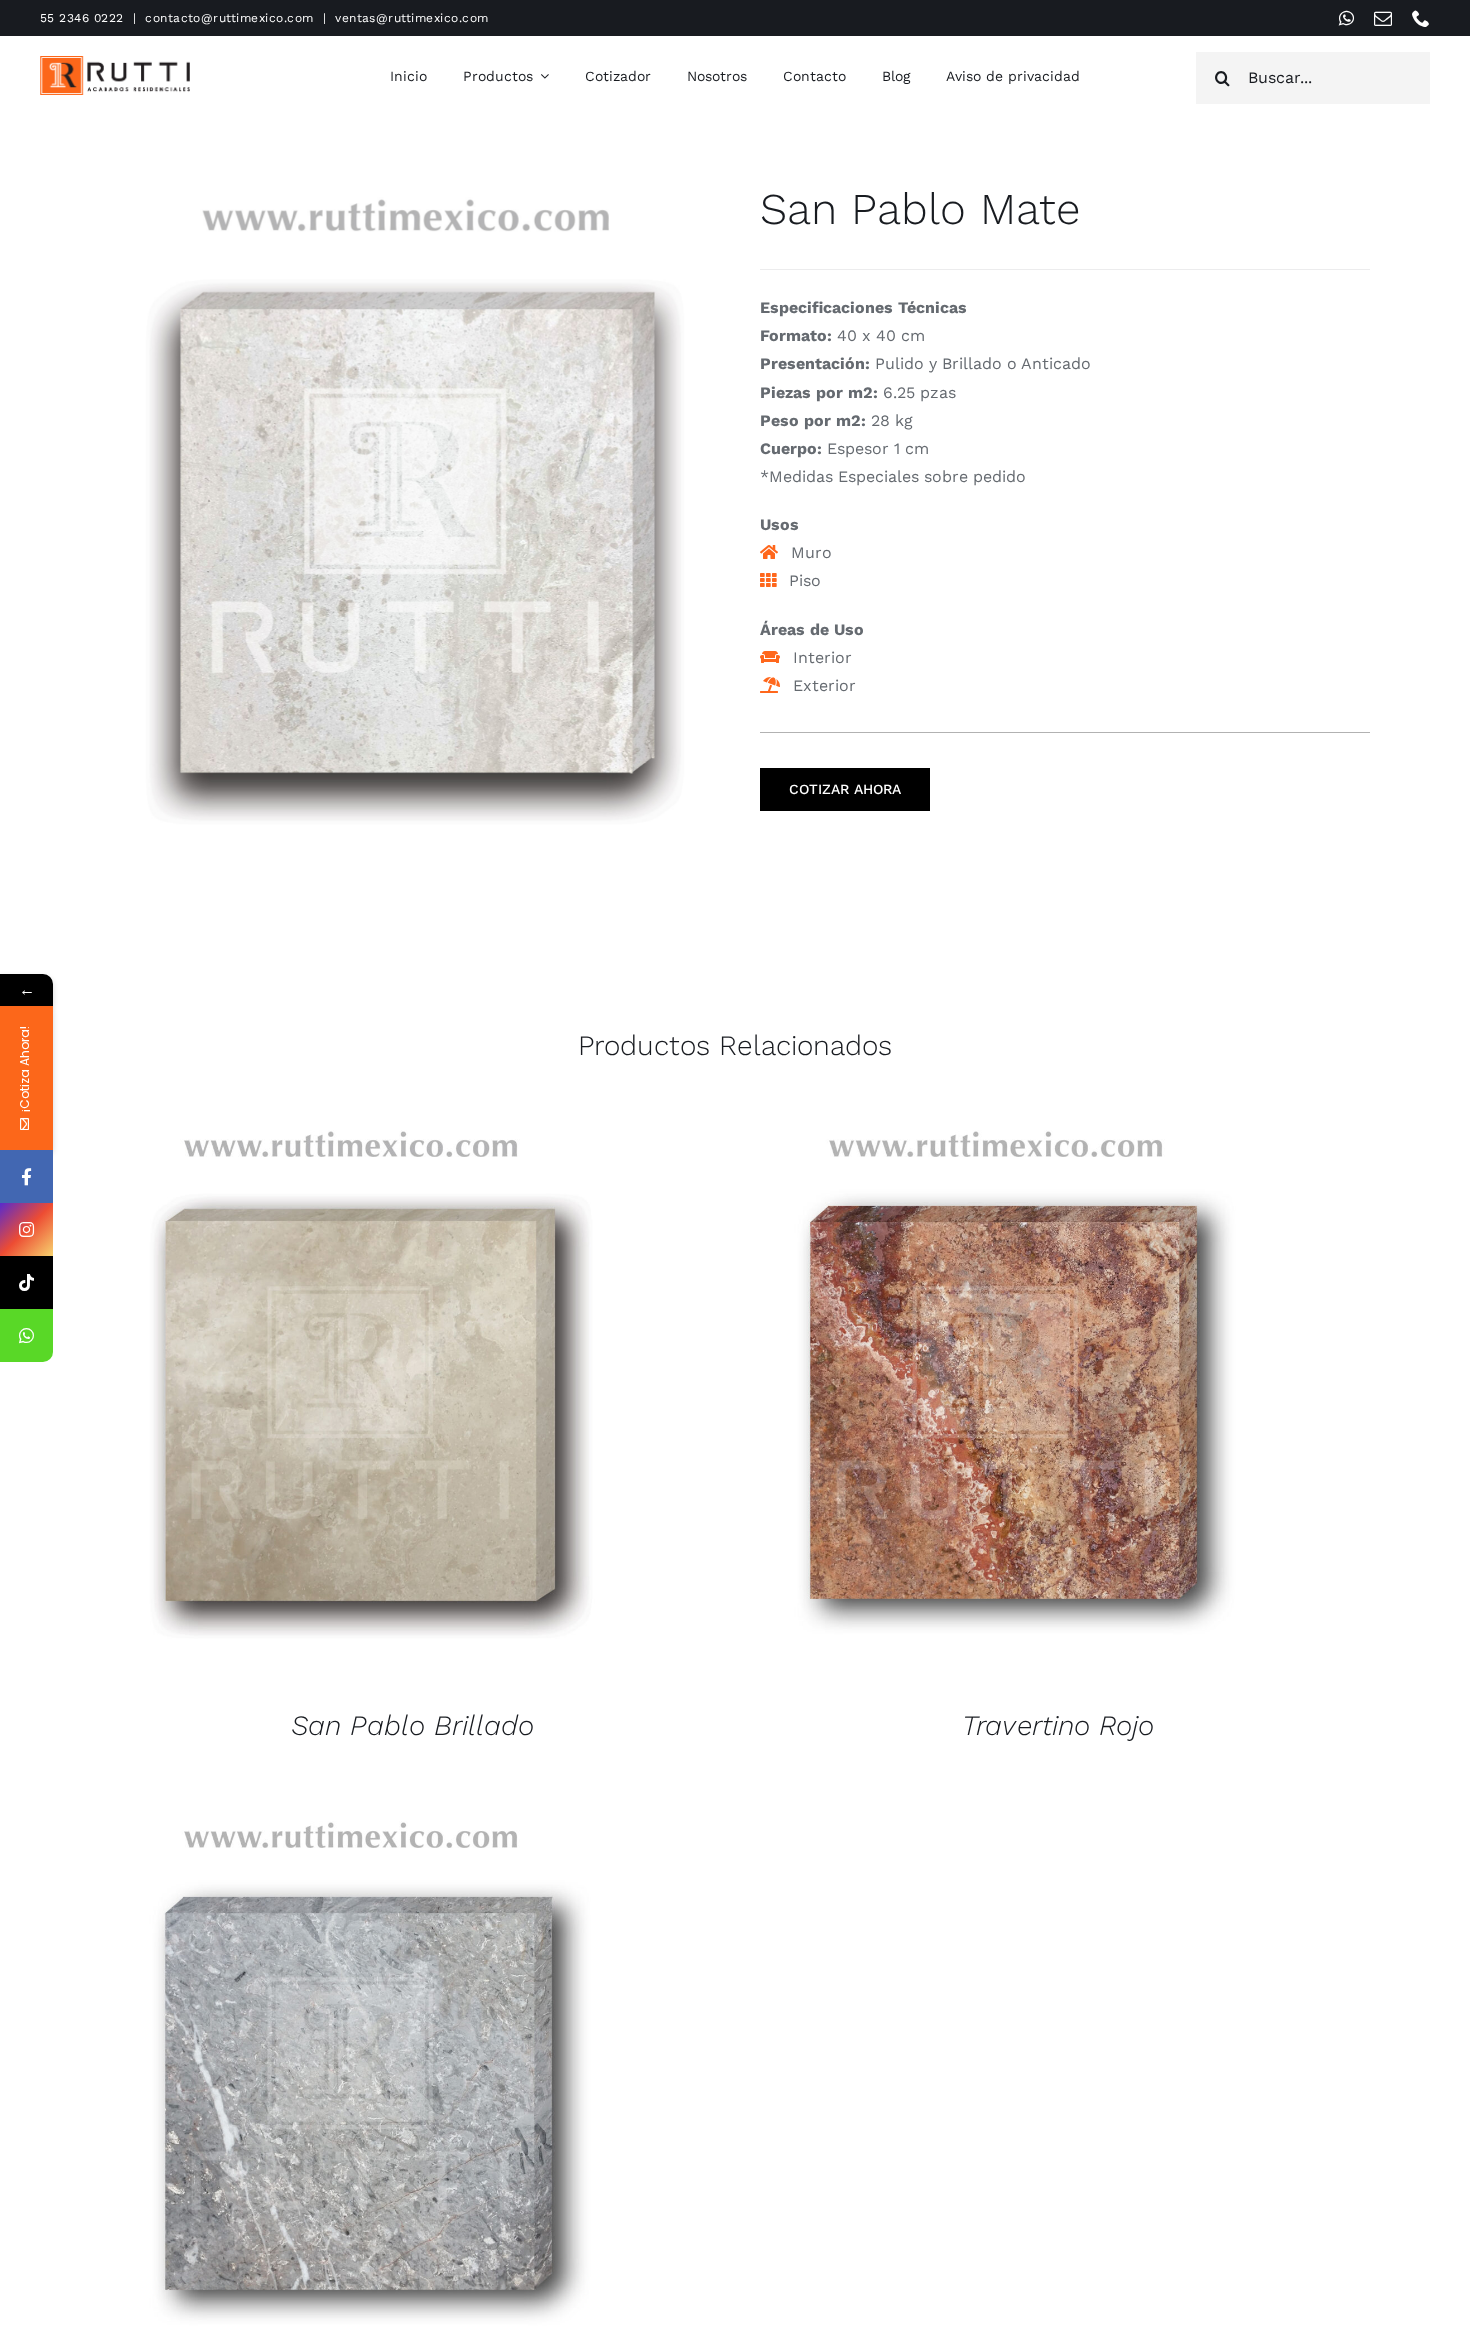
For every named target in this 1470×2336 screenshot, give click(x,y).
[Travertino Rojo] (995, 1402)
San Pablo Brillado (412, 1725)
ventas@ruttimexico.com (412, 18)
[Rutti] (115, 63)
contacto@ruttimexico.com (229, 18)
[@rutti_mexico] (26, 1282)
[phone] (1421, 18)
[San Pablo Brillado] (350, 1402)
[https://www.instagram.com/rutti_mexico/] (26, 1229)
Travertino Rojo (1058, 1725)
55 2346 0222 (82, 18)
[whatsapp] (1346, 18)
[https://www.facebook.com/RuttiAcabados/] (26, 1176)
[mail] (1383, 18)
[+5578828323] (26, 1335)
